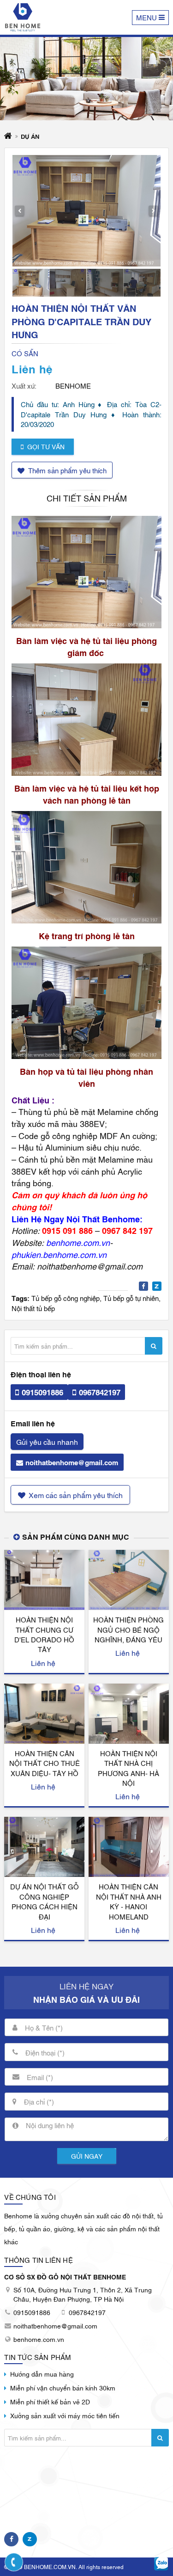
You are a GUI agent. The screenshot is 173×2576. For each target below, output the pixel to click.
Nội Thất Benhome (103, 1219)
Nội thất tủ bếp (33, 1308)
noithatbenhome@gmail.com (72, 1462)
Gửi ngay (87, 2156)
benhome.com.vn (78, 1242)
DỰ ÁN (30, 136)
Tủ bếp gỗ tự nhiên (131, 1298)
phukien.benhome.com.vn (59, 1254)
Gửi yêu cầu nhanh (47, 1442)
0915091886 (42, 1392)
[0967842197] (14, 2562)
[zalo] (161, 2564)
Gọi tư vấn (46, 446)
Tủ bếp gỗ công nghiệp (66, 1298)
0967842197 (100, 1392)
